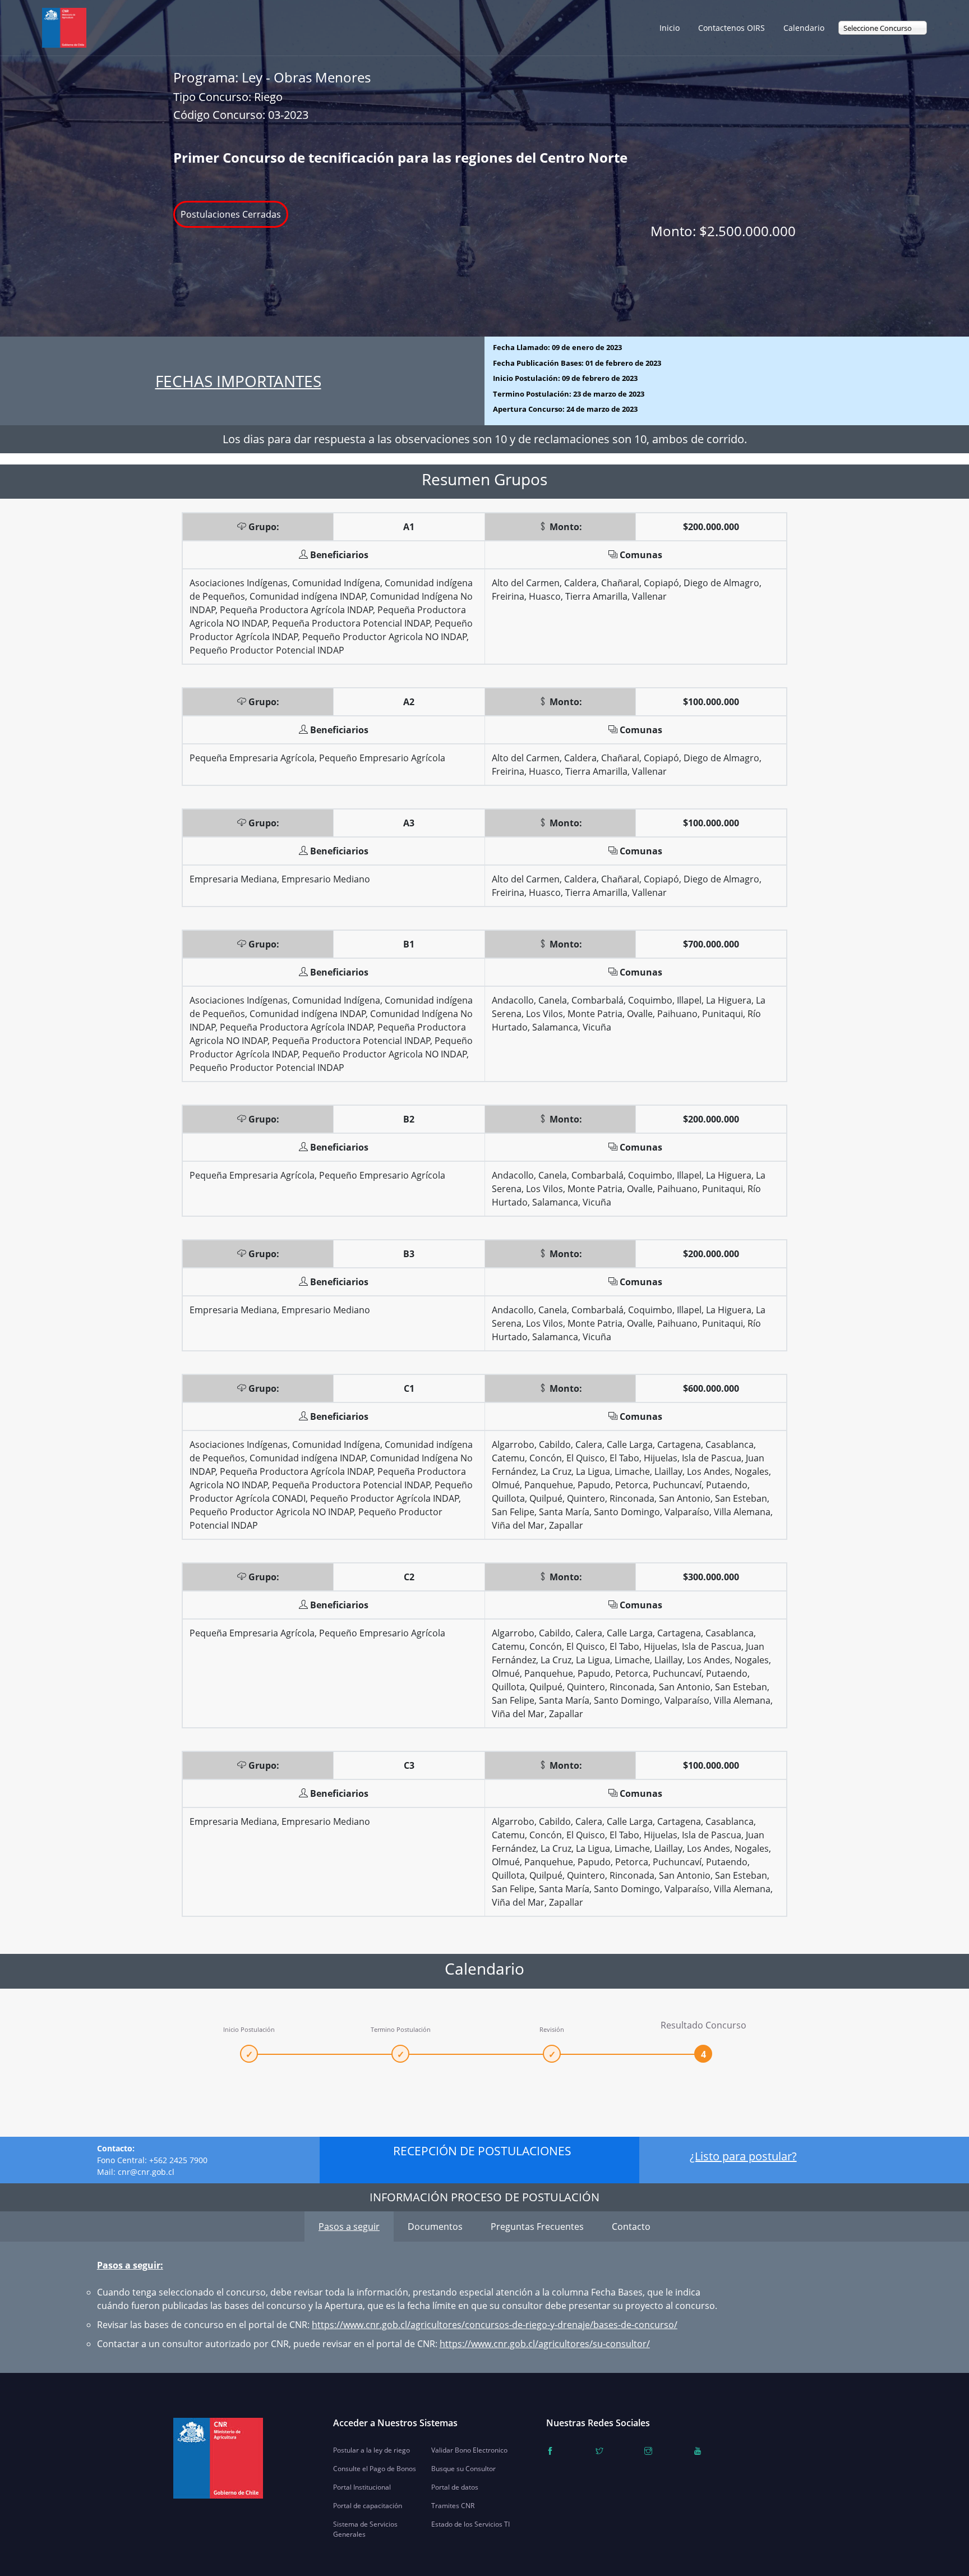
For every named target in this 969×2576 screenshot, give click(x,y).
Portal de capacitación (368, 2506)
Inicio (670, 28)
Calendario (804, 28)
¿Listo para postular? (743, 2156)
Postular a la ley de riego (372, 2450)
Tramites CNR (453, 2506)
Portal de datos (455, 2487)
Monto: (723, 231)
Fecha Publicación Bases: (577, 363)
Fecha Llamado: (557, 347)
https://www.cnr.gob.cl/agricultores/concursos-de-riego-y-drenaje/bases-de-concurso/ (495, 2325)
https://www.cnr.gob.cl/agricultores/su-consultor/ (545, 2344)
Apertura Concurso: (565, 409)
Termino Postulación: (569, 394)
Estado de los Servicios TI (470, 2524)
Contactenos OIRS (732, 28)
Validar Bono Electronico (469, 2450)
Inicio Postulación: (565, 378)
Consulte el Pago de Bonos (375, 2469)
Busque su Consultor (463, 2469)
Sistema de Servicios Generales (365, 2529)
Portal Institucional (362, 2487)
